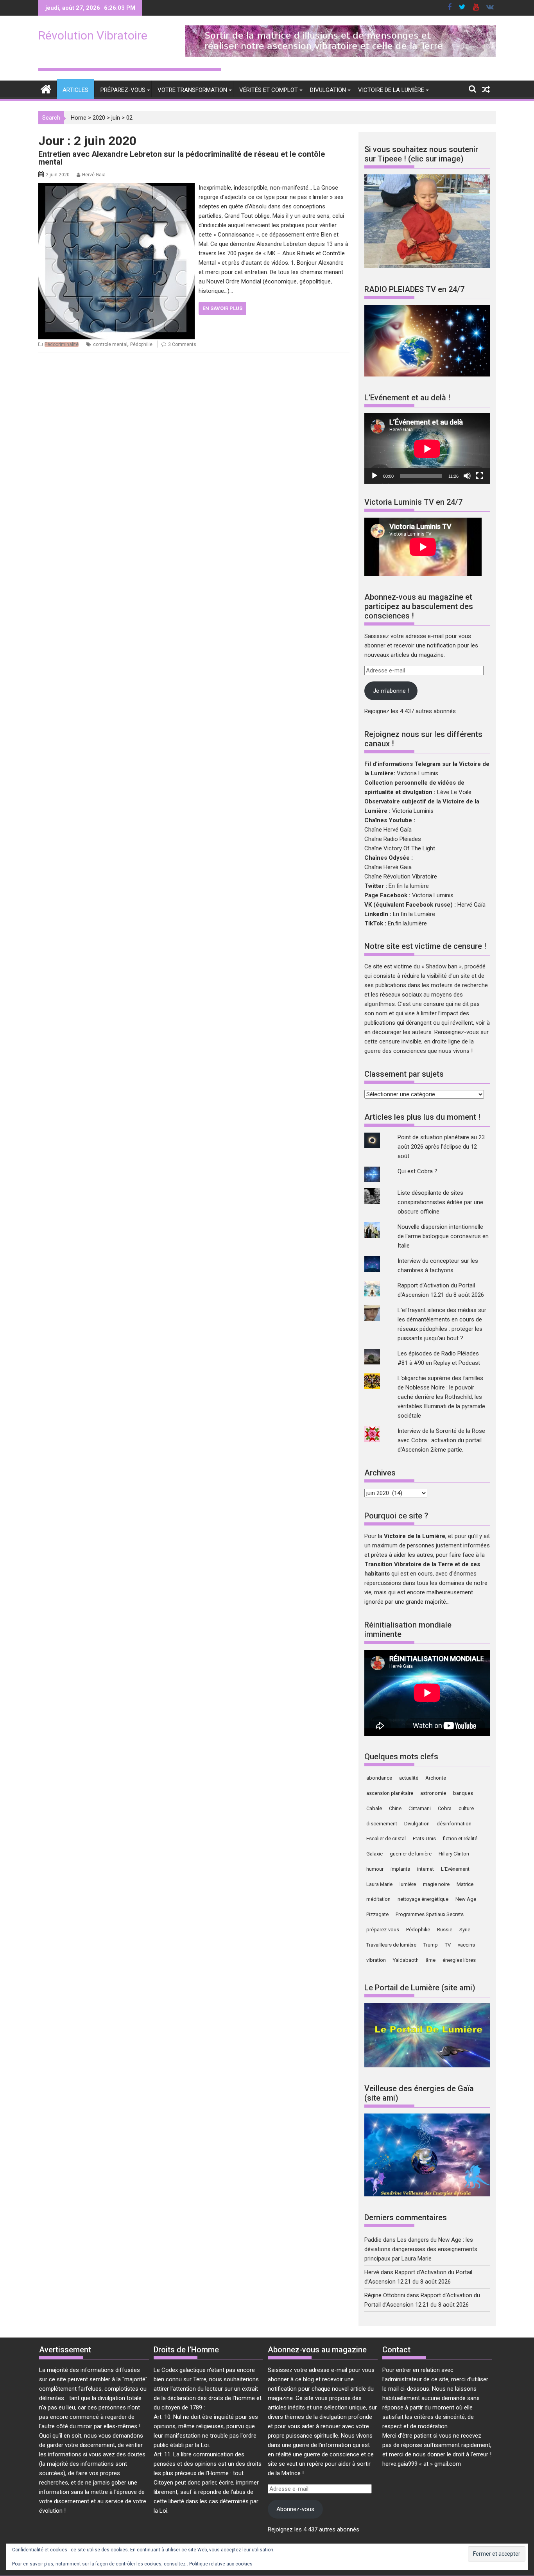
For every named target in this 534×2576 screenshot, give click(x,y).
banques (463, 1793)
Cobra (445, 1808)
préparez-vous (383, 1930)
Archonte (436, 1778)
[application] (427, 449)
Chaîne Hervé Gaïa (388, 830)
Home (79, 118)
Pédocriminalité (62, 344)
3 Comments (182, 344)
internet (426, 1869)
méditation (378, 1899)
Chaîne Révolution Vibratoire (401, 877)
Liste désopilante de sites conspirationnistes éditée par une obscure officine (440, 1202)
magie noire (436, 1884)
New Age (466, 1899)
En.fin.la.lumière (407, 923)
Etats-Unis (424, 1838)
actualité (409, 1778)
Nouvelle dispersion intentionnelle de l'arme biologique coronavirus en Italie (443, 1236)
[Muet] (467, 476)
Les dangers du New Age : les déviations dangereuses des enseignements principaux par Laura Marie (421, 2249)
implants (400, 1869)
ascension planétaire (390, 1793)
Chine (395, 1808)
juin (116, 118)
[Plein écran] (480, 476)
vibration (376, 1960)
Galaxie (375, 1854)
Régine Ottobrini (385, 2295)
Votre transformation (192, 90)
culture (466, 1808)
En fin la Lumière (414, 914)
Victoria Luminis (418, 773)
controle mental (110, 344)
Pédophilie (141, 344)
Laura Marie (379, 1884)
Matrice (465, 1884)
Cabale (374, 1808)
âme (431, 1960)
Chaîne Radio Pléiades (393, 839)
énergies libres (459, 1960)
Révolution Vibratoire (93, 35)
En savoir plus (222, 308)
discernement (382, 1824)
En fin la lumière (409, 886)
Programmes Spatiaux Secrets (430, 1914)
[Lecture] (375, 476)
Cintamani (420, 1808)
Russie (445, 1930)
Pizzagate (377, 1914)
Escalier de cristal (386, 1838)
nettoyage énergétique (423, 1899)
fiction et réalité (460, 1838)
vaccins (466, 1945)
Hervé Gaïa (94, 175)
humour (375, 1869)
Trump (431, 1945)
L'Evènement (455, 1869)
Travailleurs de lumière (391, 1945)
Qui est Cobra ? (418, 1171)
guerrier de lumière (411, 1854)
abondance (379, 1778)
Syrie (465, 1930)
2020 (99, 118)
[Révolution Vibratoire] (46, 89)
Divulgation (328, 90)
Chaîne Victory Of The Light (400, 848)
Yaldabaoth (406, 1960)
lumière (408, 1884)
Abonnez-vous (295, 2509)
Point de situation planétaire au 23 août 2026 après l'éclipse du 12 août (441, 1147)
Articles (75, 90)
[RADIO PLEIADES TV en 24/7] (427, 375)
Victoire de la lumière (391, 90)
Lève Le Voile (454, 792)
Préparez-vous (123, 90)
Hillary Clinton (454, 1854)
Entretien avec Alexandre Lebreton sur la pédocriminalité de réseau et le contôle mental (182, 158)
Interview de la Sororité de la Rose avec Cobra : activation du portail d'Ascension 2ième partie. (441, 1440)
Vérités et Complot (269, 90)
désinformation (454, 1824)
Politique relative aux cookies (221, 2564)
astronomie (433, 1793)
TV (448, 1945)
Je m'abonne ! (391, 691)
